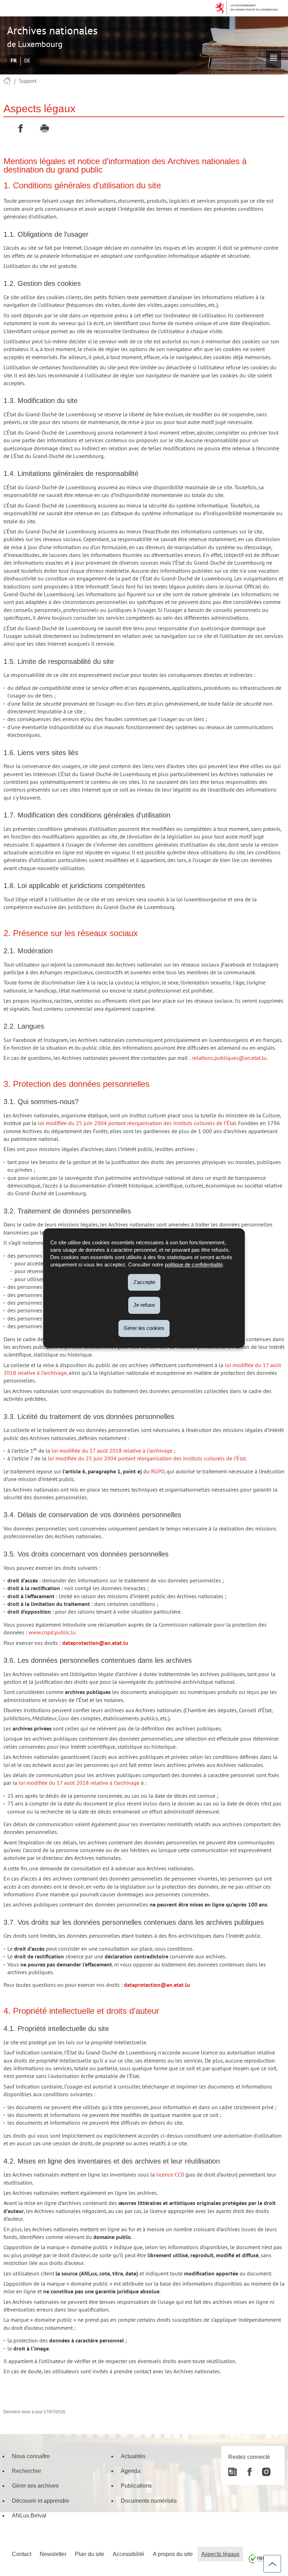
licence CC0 (170, 2175)
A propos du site (173, 2554)
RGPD (158, 1472)
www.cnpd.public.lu (52, 1633)
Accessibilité (129, 2554)
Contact (22, 2554)
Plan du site (90, 2554)
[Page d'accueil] (7, 81)
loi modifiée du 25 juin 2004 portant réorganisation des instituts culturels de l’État (137, 1123)
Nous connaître (31, 2456)
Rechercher (27, 2471)
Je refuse (144, 1305)
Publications (136, 2486)
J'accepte (144, 1282)
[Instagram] (263, 2469)
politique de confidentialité (194, 1265)
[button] (274, 59)
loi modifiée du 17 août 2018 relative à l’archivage (112, 1451)
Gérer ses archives (35, 2486)
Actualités (133, 2456)
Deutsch (27, 61)
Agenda (131, 2471)
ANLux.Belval (29, 2515)
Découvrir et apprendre (41, 2501)
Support (28, 81)
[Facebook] (246, 2469)
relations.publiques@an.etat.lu (229, 1058)
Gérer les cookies (144, 1328)
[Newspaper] (233, 2469)
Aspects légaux (220, 2554)
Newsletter (53, 2554)
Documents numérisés (149, 2501)
